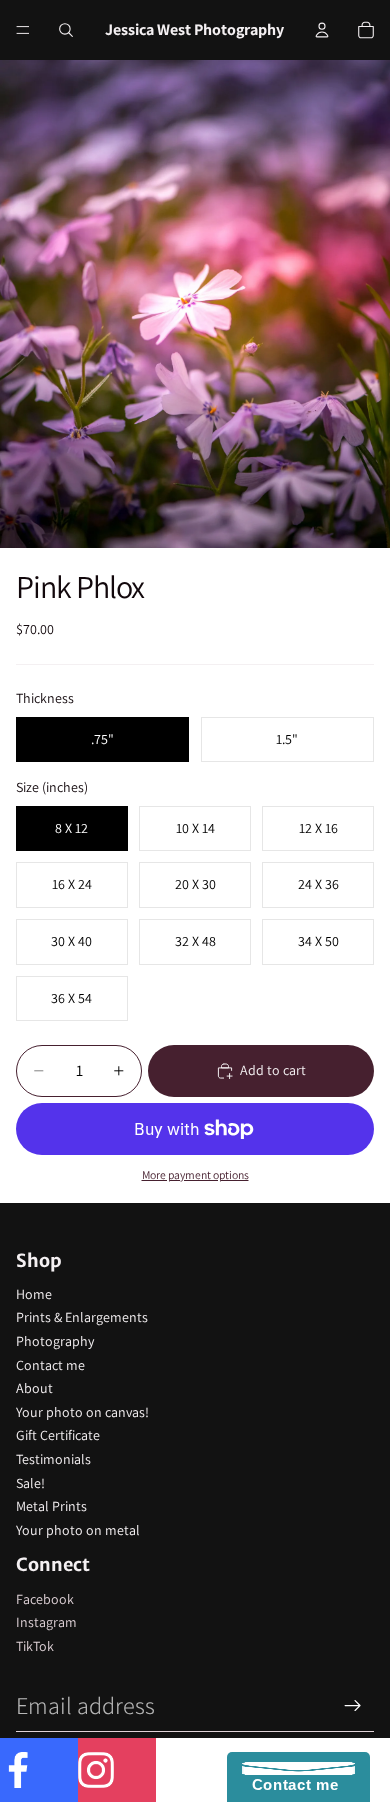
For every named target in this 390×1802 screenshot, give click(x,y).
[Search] (66, 30)
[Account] (322, 30)
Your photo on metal (78, 1530)
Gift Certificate (58, 1435)
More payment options (195, 1174)
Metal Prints (51, 1506)
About (34, 1388)
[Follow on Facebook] (39, 1770)
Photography (55, 1341)
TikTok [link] (35, 1646)
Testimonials (53, 1459)
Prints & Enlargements (82, 1317)
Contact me (50, 1365)
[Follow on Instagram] (117, 1770)
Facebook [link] (45, 1599)
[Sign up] (353, 1706)
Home (34, 1294)
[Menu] (23, 30)
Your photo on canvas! (82, 1412)
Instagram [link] (46, 1622)
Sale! (30, 1483)
